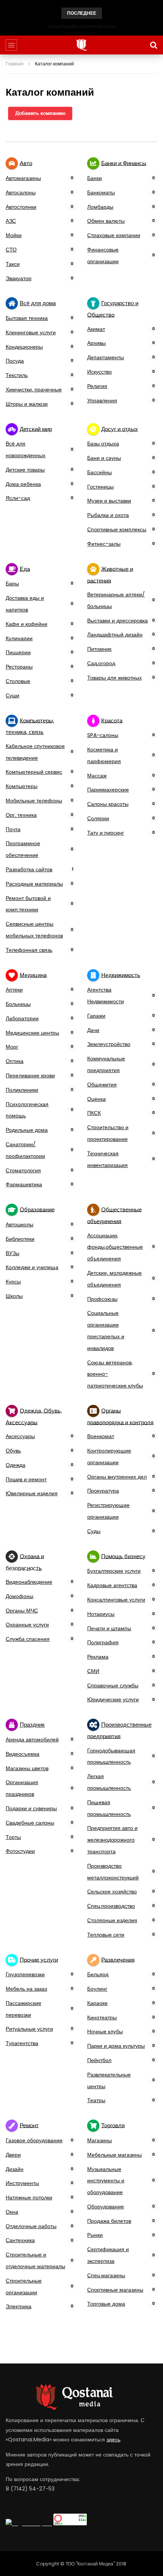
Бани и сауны (104, 458)
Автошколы (20, 1224)
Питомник (99, 649)
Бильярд (98, 1974)
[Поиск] (154, 45)
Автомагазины (23, 178)
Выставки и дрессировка (118, 621)
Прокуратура (103, 1491)
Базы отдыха (103, 444)
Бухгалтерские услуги (114, 1571)
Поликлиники (22, 1090)
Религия (97, 386)
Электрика (19, 2306)
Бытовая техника (27, 318)
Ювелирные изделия (32, 1493)
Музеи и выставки (109, 501)
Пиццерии (18, 652)
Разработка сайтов (29, 869)
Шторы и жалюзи (27, 404)
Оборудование (106, 2207)
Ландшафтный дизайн (115, 635)
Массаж (97, 776)
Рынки (95, 2235)
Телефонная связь (29, 950)
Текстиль (17, 375)
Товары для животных (114, 678)
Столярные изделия (112, 1920)
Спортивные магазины (115, 2290)
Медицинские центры (32, 1033)
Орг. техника (21, 815)
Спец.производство (111, 1906)
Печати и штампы (109, 1628)
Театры (96, 2100)
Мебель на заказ (26, 1989)
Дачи (93, 1030)
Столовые (18, 681)
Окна (12, 2212)
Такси (13, 264)
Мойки (14, 235)
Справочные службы (113, 1685)
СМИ (93, 1671)
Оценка (96, 1099)
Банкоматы (101, 192)
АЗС (11, 221)
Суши (13, 695)
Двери (13, 2155)
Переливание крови (30, 1075)
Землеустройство (109, 1044)
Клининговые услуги (31, 332)
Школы (14, 1296)
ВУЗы (13, 1253)
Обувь (13, 1451)
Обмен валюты (106, 221)
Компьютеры (22, 786)
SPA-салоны (103, 735)
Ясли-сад (18, 498)
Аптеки (14, 990)
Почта (13, 829)
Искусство (100, 372)
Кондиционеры (24, 347)
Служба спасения (28, 1639)
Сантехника (20, 2240)
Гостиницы (100, 487)
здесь (113, 2439)
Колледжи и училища (32, 1267)
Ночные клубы (105, 2031)
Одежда (16, 1465)
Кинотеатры (102, 2017)
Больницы (18, 1004)
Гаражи (96, 1016)
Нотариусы (101, 1614)
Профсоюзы (102, 1299)
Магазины (100, 2140)
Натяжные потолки (29, 2197)
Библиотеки (20, 1239)
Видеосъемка (23, 1754)
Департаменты (106, 357)
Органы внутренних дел (117, 1477)
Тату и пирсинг (106, 833)
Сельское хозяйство (112, 1892)
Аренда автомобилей (32, 1740)
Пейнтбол (99, 2060)
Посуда (15, 361)
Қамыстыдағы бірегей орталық (82, 26)
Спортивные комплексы (117, 529)
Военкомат (101, 1436)
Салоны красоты (108, 804)
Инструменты (22, 2183)
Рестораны (19, 667)
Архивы (96, 343)
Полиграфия (103, 1642)
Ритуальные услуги (29, 2029)
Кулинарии (19, 638)
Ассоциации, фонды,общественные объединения (115, 1247)
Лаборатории (22, 1018)
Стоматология (23, 1170)
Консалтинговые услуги (116, 1600)
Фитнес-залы (104, 544)
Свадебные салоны (30, 1823)
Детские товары (25, 470)
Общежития (102, 1085)
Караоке (97, 2003)
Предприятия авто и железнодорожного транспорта (112, 1840)
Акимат (96, 329)
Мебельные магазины (114, 2155)
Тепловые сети (106, 1935)
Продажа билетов (109, 2221)
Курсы (13, 1282)
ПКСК (94, 1113)
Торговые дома (106, 2304)
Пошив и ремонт (26, 1479)
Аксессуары (20, 1436)
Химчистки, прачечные (34, 390)
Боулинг (97, 1989)
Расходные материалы (34, 884)
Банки (95, 178)
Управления (102, 400)
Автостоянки (21, 207)
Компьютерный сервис (34, 772)
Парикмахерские (108, 790)
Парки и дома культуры (116, 2046)
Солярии (98, 818)
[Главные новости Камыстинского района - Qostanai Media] (82, 45)
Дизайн (15, 2169)
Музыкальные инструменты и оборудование (106, 2181)
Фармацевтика (24, 1184)
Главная (15, 64)
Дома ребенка (23, 484)
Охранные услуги (27, 1625)
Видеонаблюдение (29, 1582)
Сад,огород (101, 663)
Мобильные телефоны (34, 801)
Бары (12, 583)
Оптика (15, 1061)
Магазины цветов (27, 1768)
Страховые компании (114, 235)
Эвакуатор (19, 278)
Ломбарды (100, 207)
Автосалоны (21, 192)
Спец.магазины (106, 2275)
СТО (11, 250)
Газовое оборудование (34, 2140)
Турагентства (22, 2043)
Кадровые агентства (112, 1585)
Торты (13, 1837)
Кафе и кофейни (27, 624)
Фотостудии (20, 1851)
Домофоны (20, 1596)
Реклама (98, 1657)
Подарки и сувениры (31, 1808)
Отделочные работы (31, 2226)
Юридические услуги (113, 1699)
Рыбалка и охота (108, 515)
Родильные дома (27, 1130)
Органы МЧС (22, 1611)
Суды (94, 1531)
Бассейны (100, 472)
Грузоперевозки (25, 1974)
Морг (12, 1047)
